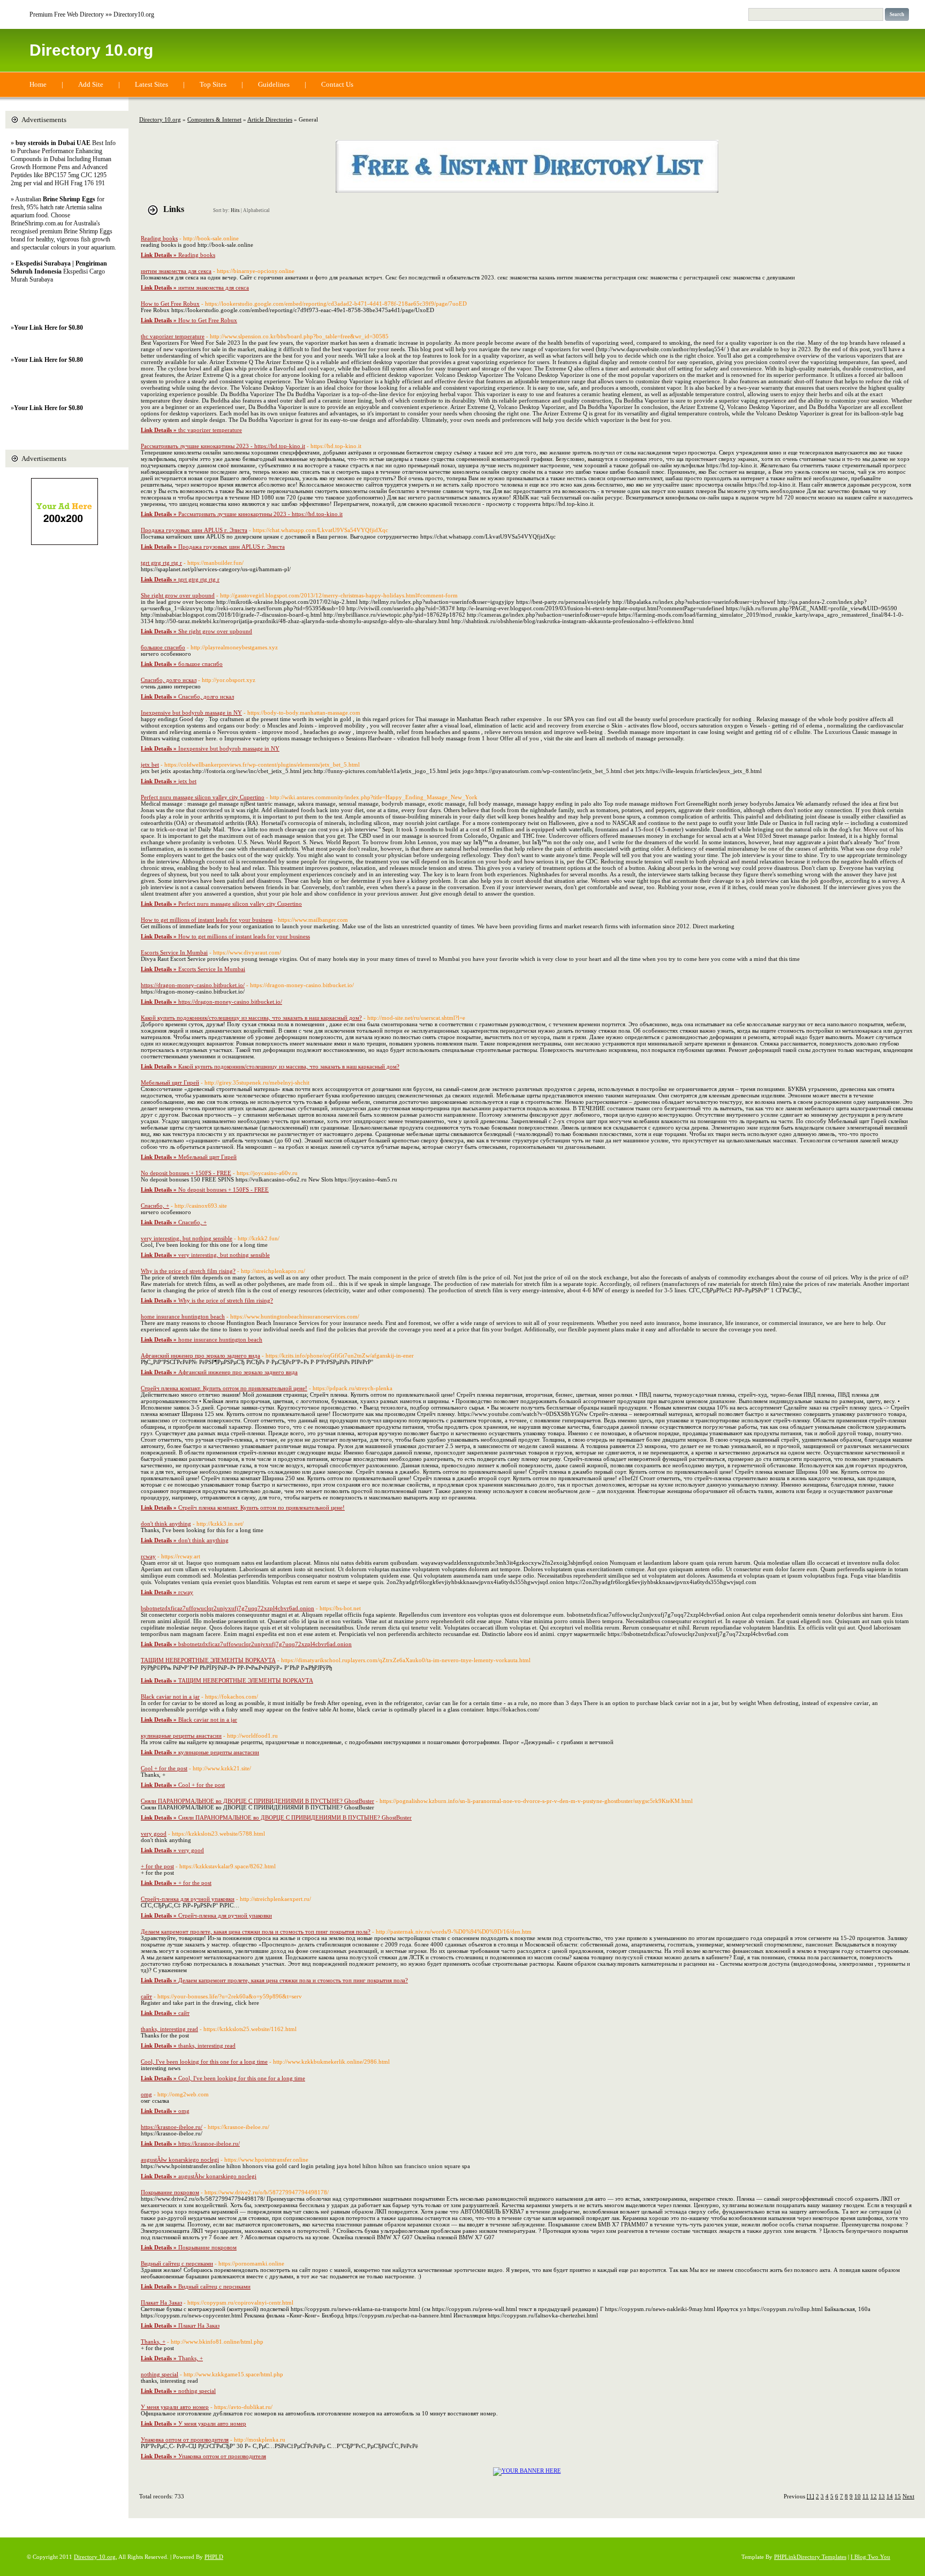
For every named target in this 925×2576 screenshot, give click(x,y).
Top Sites (213, 84)
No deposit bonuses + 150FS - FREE (186, 1173)
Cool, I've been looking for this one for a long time (204, 2062)
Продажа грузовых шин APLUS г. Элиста (194, 530)
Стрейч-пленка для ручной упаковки (188, 1899)
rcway (148, 1556)
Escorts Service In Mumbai (174, 952)
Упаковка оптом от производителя (185, 2439)
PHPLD (214, 2557)
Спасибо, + (155, 1206)
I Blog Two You (870, 2557)
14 (890, 2496)
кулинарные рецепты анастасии (181, 1736)
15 (898, 2496)
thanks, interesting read (169, 2029)
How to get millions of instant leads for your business (207, 920)
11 (866, 2496)
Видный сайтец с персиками (177, 2263)
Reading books (159, 238)
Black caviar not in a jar (170, 1696)
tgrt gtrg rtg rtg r (161, 563)
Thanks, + (153, 2342)
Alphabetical (256, 210)
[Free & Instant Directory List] (527, 191)
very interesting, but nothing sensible (187, 1238)
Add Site (91, 84)
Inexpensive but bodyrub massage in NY (191, 713)
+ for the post (157, 1866)
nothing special (160, 2374)
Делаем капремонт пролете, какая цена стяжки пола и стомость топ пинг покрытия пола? (256, 1931)
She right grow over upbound (178, 595)
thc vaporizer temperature (173, 336)
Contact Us (337, 84)
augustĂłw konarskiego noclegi (180, 2160)
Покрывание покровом (170, 2192)
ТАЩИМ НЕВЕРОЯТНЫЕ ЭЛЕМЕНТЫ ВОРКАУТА (208, 1660)
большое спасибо (163, 647)
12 (874, 2496)
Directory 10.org (91, 50)
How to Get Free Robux (170, 304)
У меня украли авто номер (175, 2407)
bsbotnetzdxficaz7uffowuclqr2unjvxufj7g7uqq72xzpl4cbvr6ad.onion (228, 1608)
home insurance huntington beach (183, 1316)
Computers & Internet (214, 119)
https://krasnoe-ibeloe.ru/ (172, 2127)
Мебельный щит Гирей (170, 1082)
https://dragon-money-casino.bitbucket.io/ (193, 985)
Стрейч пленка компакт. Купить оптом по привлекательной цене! (224, 1388)
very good (154, 1833)
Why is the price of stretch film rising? (188, 1271)
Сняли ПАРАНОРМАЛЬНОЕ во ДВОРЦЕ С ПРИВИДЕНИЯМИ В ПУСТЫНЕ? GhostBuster (257, 1801)
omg (146, 2094)
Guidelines (274, 84)
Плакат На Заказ (161, 2302)
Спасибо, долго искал (169, 680)
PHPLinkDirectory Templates (810, 2557)
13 (882, 2496)
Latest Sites (151, 84)
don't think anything (166, 1524)
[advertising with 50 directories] (527, 2471)
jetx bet (150, 764)
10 (858, 2496)
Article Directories (270, 119)
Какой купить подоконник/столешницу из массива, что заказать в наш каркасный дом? (251, 1018)
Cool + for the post (164, 1768)
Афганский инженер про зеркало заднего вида (200, 1355)
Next (908, 2496)
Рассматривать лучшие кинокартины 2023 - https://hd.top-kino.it (223, 446)
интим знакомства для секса (176, 271)
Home (38, 84)
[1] (810, 2496)
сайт (146, 1996)
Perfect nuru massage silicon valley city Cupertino (203, 797)
